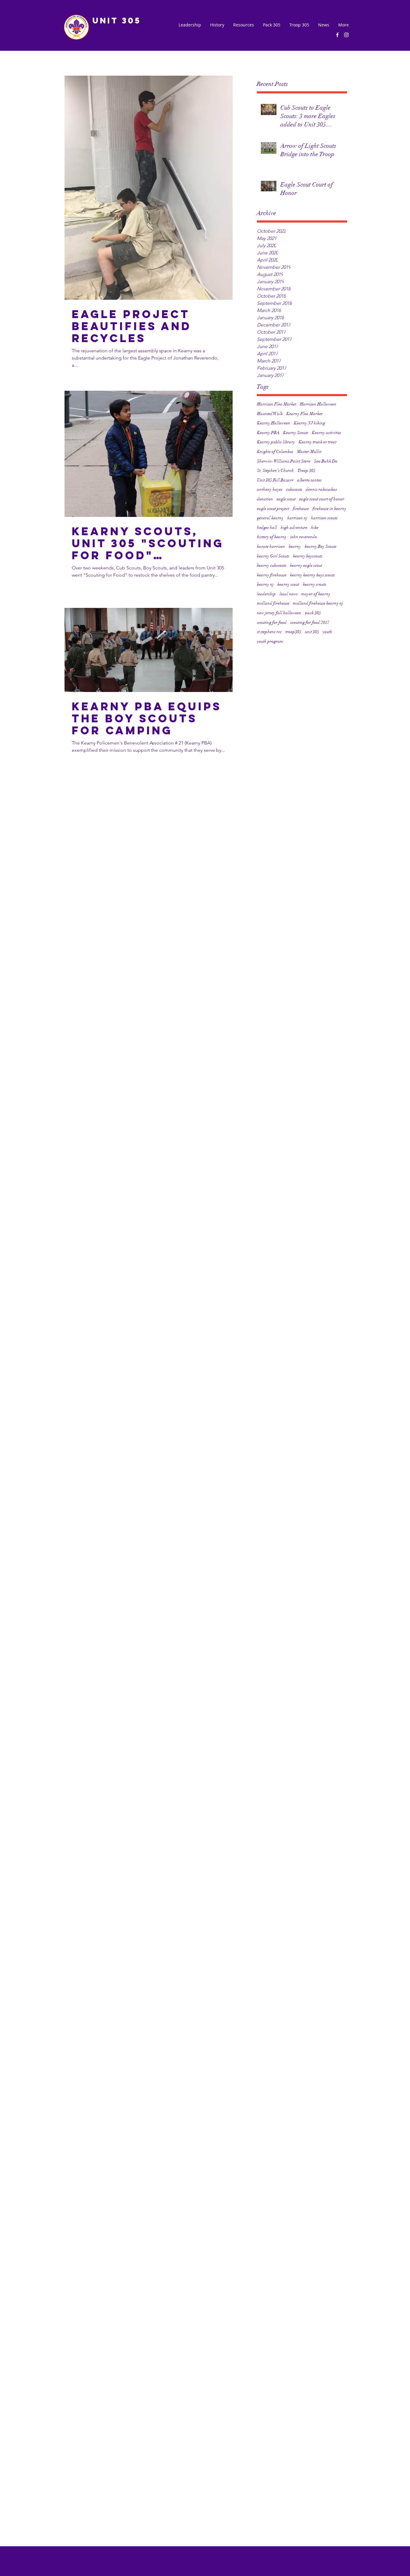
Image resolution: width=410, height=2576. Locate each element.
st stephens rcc (269, 632)
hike (315, 528)
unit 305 (312, 632)
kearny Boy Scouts (321, 546)
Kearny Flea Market (304, 414)
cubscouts (294, 489)
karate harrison (271, 546)
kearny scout (288, 584)
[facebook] (337, 35)
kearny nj (265, 584)
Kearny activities (327, 433)
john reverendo (304, 537)
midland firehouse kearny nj (318, 603)
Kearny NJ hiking (309, 423)
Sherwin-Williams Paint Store (284, 461)
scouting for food (272, 622)
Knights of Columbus (275, 452)
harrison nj (297, 518)
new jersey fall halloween (279, 613)
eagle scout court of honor (322, 499)
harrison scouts (324, 518)
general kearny (270, 518)
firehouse (301, 509)
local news (289, 594)
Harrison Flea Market (277, 404)
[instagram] (346, 35)
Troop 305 (306, 470)
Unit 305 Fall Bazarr (275, 480)
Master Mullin (309, 452)
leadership (266, 594)
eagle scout (286, 499)
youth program (270, 641)
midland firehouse (273, 603)
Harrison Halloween (318, 404)
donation (265, 499)
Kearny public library (276, 442)
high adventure (294, 528)
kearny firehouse (272, 575)
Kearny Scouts (296, 433)
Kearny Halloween (274, 423)
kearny (295, 546)
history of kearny (272, 537)
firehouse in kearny (329, 509)
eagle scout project (273, 509)
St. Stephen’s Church (275, 470)
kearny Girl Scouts (273, 556)
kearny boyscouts (308, 556)
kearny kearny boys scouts (312, 575)
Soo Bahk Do (326, 461)
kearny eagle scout (306, 565)
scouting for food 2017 (310, 622)
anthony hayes (270, 489)
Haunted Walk (270, 414)
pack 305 (313, 613)
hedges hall (267, 528)
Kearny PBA (268, 433)
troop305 (293, 632)
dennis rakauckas (321, 489)
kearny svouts (315, 584)
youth (327, 632)
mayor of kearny (316, 594)
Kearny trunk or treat (318, 442)
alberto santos (309, 480)
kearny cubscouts (272, 565)
